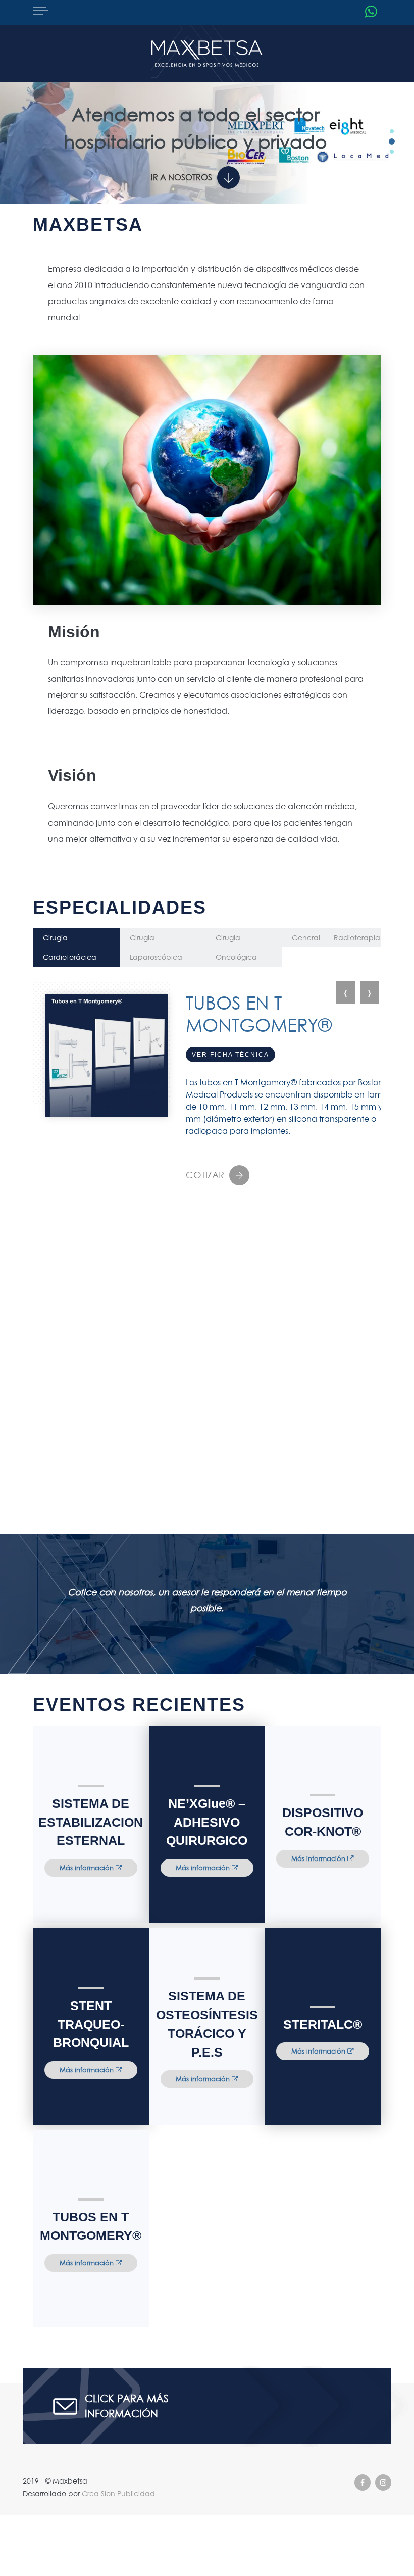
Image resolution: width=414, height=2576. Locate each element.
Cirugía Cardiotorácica (70, 947)
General (306, 938)
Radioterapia (357, 938)
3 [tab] (392, 152)
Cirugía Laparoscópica (156, 947)
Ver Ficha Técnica (230, 1055)
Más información (88, 1868)
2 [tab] (392, 141)
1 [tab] (392, 131)
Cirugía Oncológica (236, 947)
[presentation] (346, 992)
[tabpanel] (207, 127)
